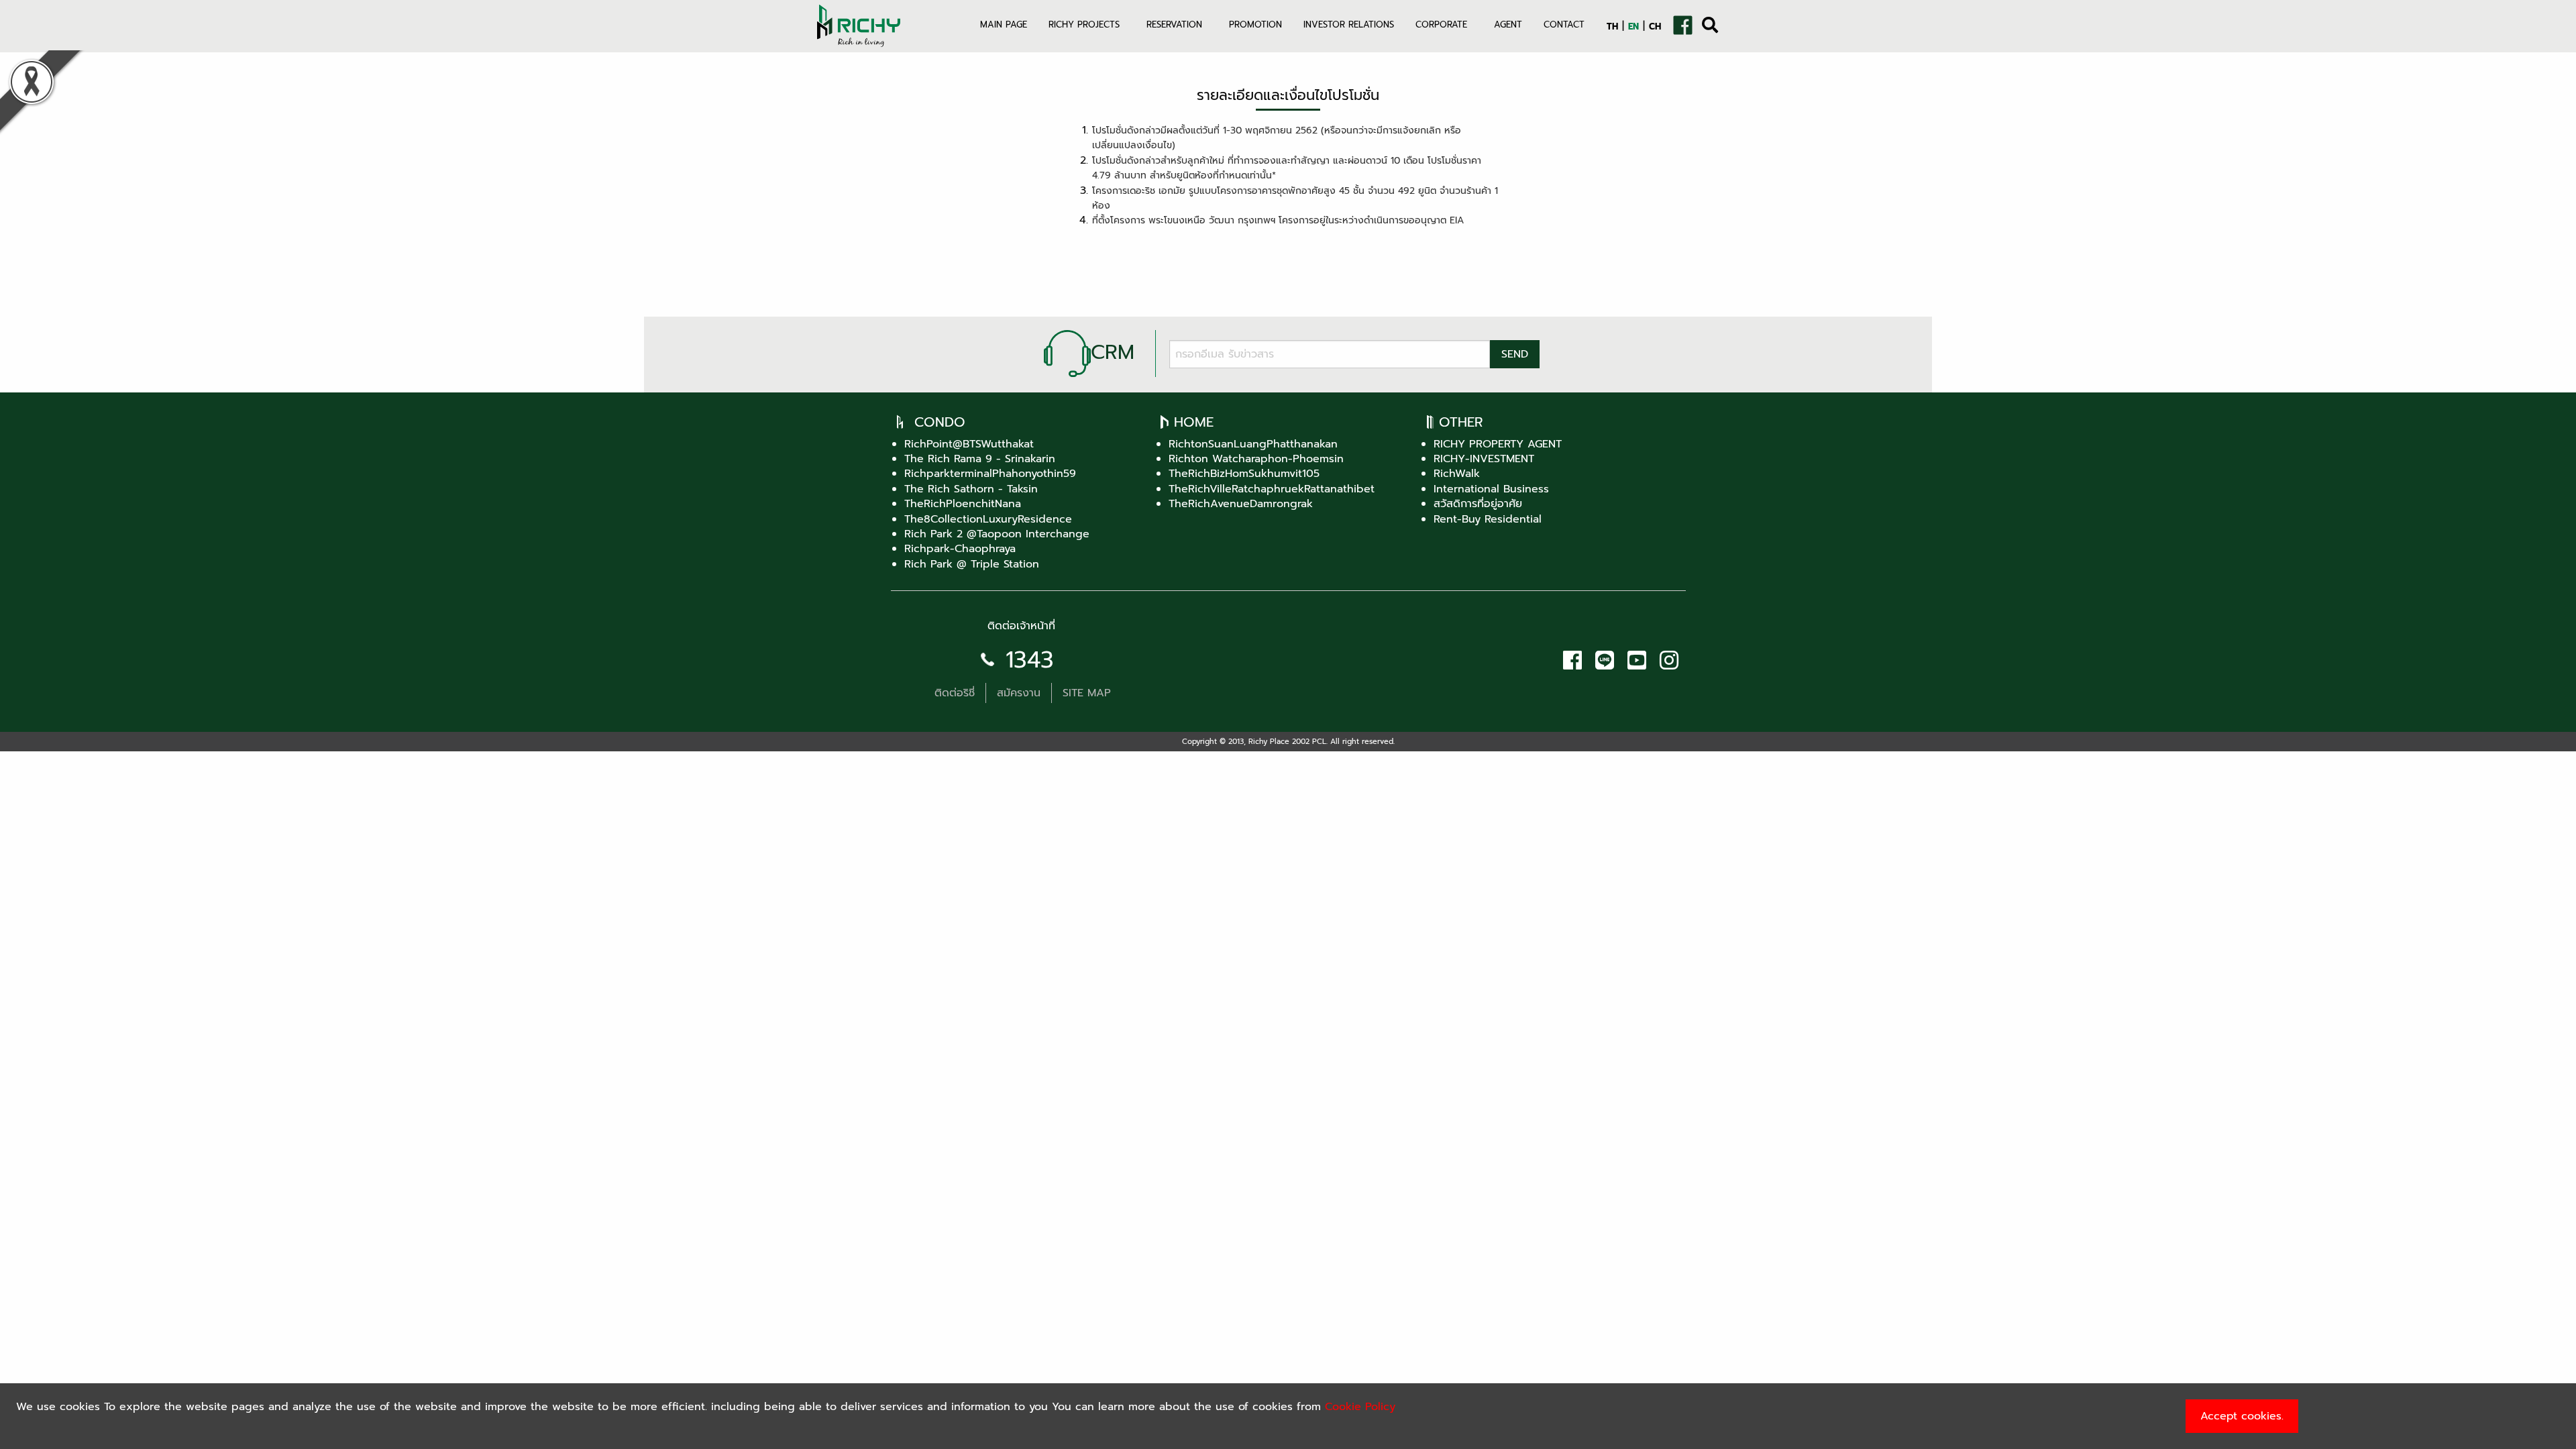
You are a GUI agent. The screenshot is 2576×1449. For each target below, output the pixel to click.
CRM (1113, 352)
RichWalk (1457, 474)
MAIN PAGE (1004, 24)
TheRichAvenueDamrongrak (1241, 504)
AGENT (1508, 24)
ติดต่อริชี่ (955, 693)
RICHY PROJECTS (1084, 24)
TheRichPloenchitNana (963, 504)
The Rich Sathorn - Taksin (971, 489)
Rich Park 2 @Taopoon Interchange (997, 534)
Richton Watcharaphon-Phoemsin (1256, 459)
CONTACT (1564, 24)
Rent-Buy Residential (1488, 519)
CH (1655, 26)
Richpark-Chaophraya (960, 549)
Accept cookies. (2242, 1416)
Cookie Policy (1360, 1407)
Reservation (1174, 24)
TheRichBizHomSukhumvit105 (1244, 474)
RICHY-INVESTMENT (1484, 459)
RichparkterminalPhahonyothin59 (990, 474)
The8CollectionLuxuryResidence (988, 519)
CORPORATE (1441, 24)
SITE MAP (1087, 693)
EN (1633, 26)
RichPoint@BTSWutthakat (969, 444)
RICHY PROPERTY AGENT (1498, 444)
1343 (1030, 660)
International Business (1491, 489)
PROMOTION (1255, 24)
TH (1612, 26)
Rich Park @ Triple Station (972, 564)
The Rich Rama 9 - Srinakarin (980, 459)
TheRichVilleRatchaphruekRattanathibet (1272, 489)
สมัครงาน (1019, 693)
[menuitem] (1004, 33)
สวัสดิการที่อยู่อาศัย (1478, 504)
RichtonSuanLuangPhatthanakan (1253, 444)
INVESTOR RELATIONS (1349, 24)
